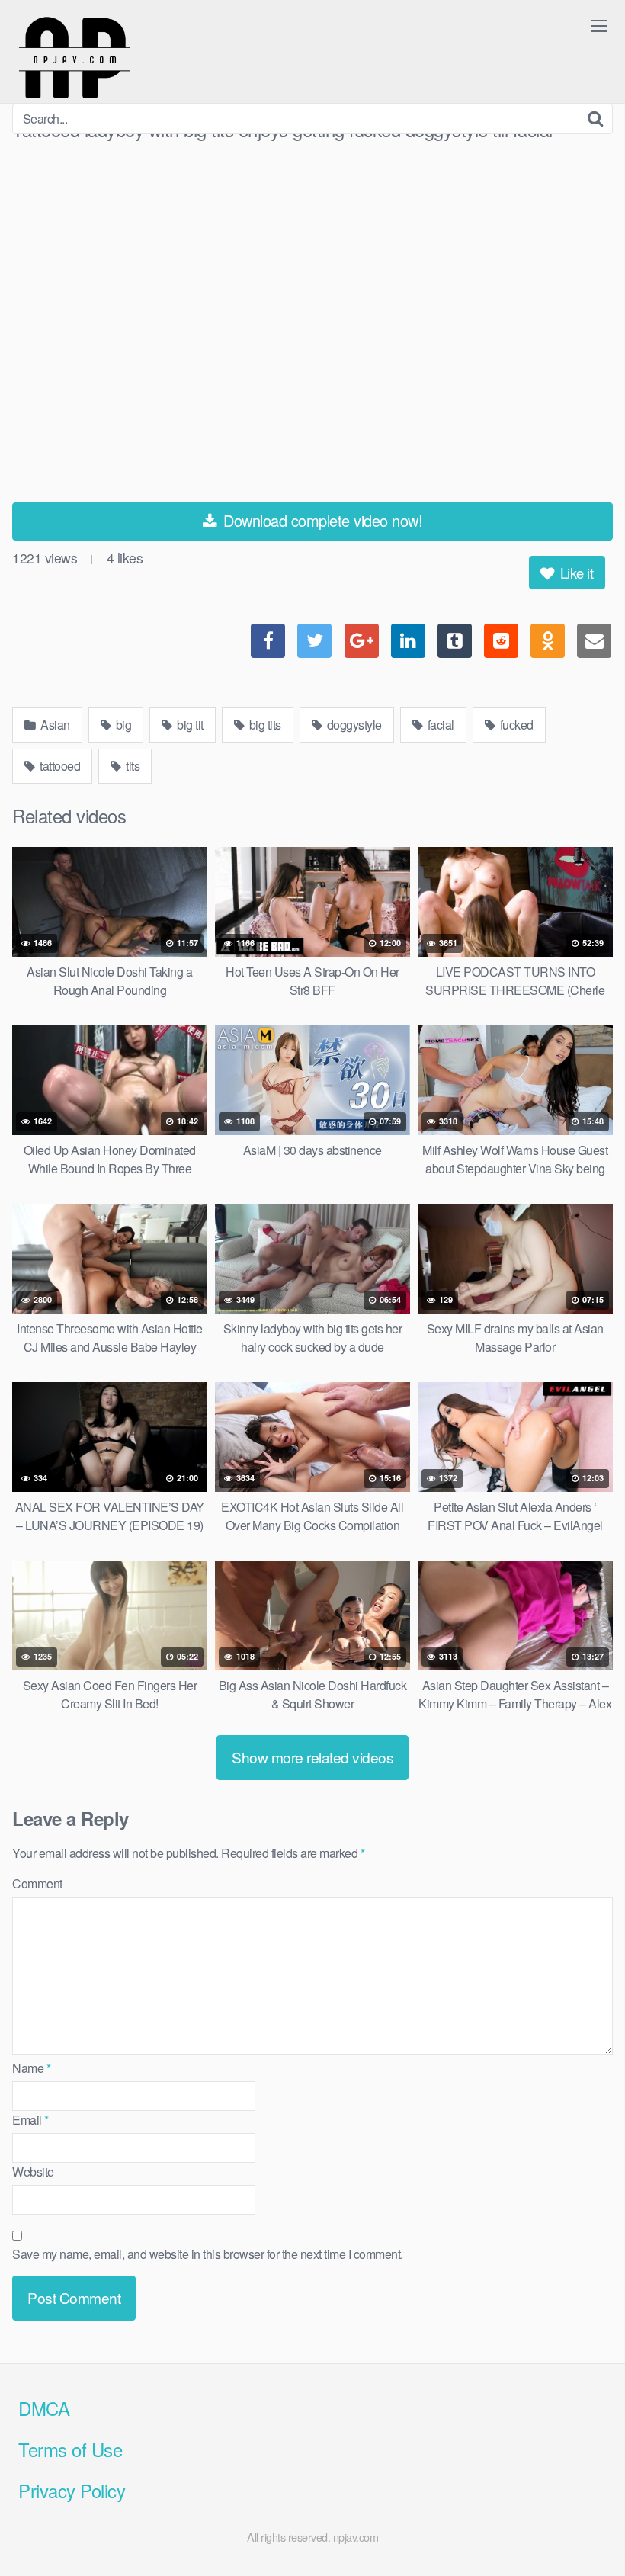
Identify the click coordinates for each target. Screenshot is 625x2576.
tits (132, 766)
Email (30, 2120)
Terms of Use (70, 2449)
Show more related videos (312, 1757)
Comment (37, 1883)
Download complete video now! (321, 520)
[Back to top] (583, 2527)
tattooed (59, 766)
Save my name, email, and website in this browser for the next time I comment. (208, 2254)
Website (33, 2172)
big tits (264, 725)
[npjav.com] (74, 58)
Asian (54, 725)
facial (439, 725)
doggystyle (353, 725)
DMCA (44, 2408)
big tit (189, 725)
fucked (515, 725)
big (122, 725)
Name (31, 2068)
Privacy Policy (72, 2490)
